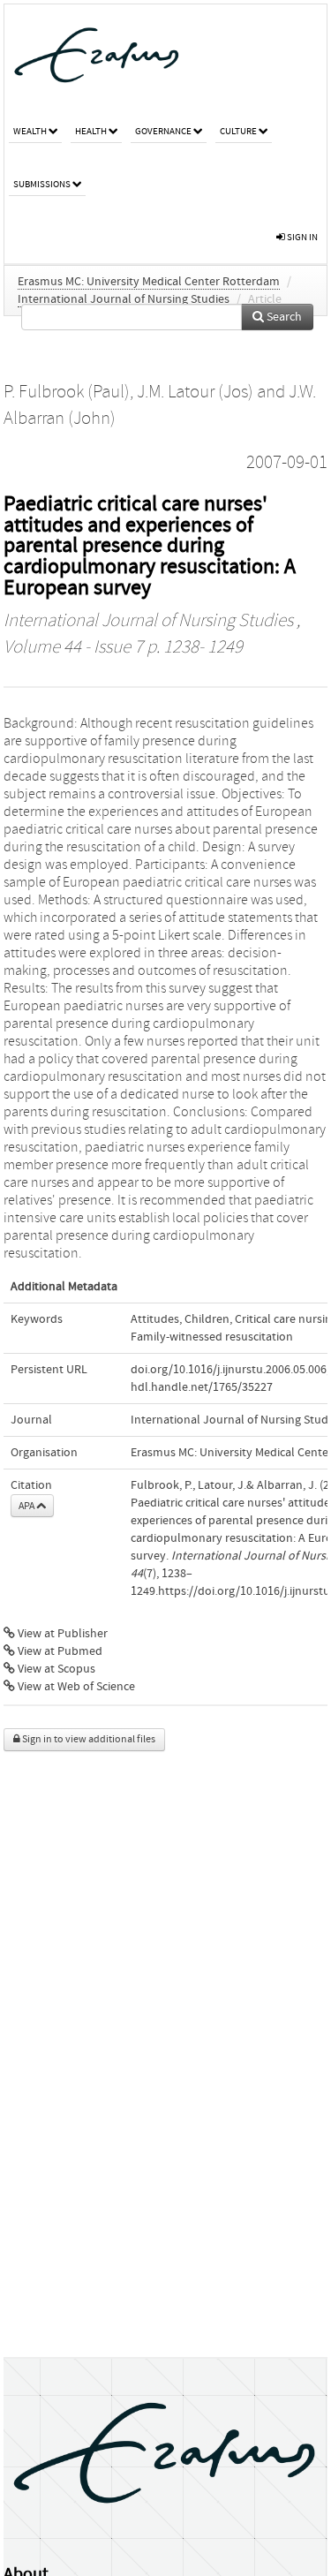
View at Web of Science (75, 1687)
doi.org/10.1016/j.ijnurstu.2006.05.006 (229, 1370)
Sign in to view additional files (88, 1739)
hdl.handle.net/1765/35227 (202, 1387)
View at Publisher (61, 1634)
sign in (301, 237)
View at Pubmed (59, 1651)
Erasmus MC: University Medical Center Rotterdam (149, 282)
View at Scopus (55, 1669)
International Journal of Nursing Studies (124, 299)
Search (283, 317)
